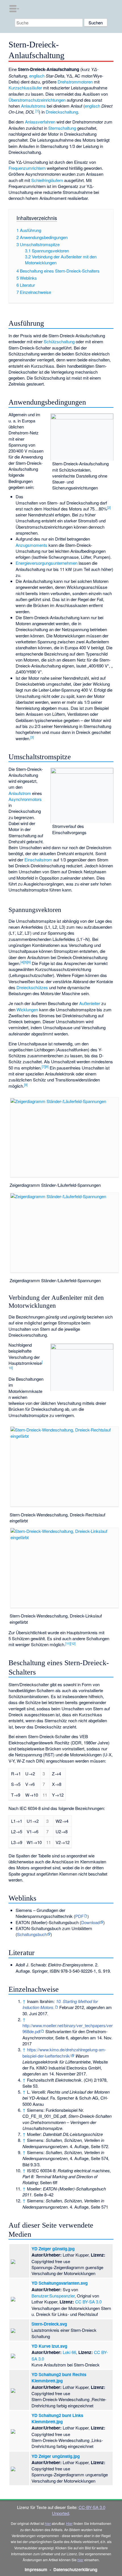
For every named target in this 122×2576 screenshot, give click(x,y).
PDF (79, 1916)
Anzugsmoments (31, 545)
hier (48, 2523)
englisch (37, 76)
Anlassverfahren (40, 122)
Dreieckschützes (32, 987)
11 (68, 1643)
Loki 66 (69, 2352)
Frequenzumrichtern (27, 168)
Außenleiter (90, 1003)
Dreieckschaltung (62, 112)
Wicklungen (27, 1009)
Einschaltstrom (38, 860)
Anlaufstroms (33, 106)
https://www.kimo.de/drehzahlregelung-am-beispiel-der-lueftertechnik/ (64, 2052)
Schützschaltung (59, 341)
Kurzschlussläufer (25, 88)
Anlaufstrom (20, 793)
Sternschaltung (62, 128)
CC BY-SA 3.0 (88, 2302)
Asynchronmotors (25, 799)
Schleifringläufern (47, 180)
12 (73, 1643)
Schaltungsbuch (32, 1934)
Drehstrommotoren (75, 82)
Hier (69, 2523)
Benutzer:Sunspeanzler (53, 2296)
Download (90, 1922)
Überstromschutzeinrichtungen (37, 100)
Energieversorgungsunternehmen (47, 563)
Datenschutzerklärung (75, 2569)
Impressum (36, 2569)
